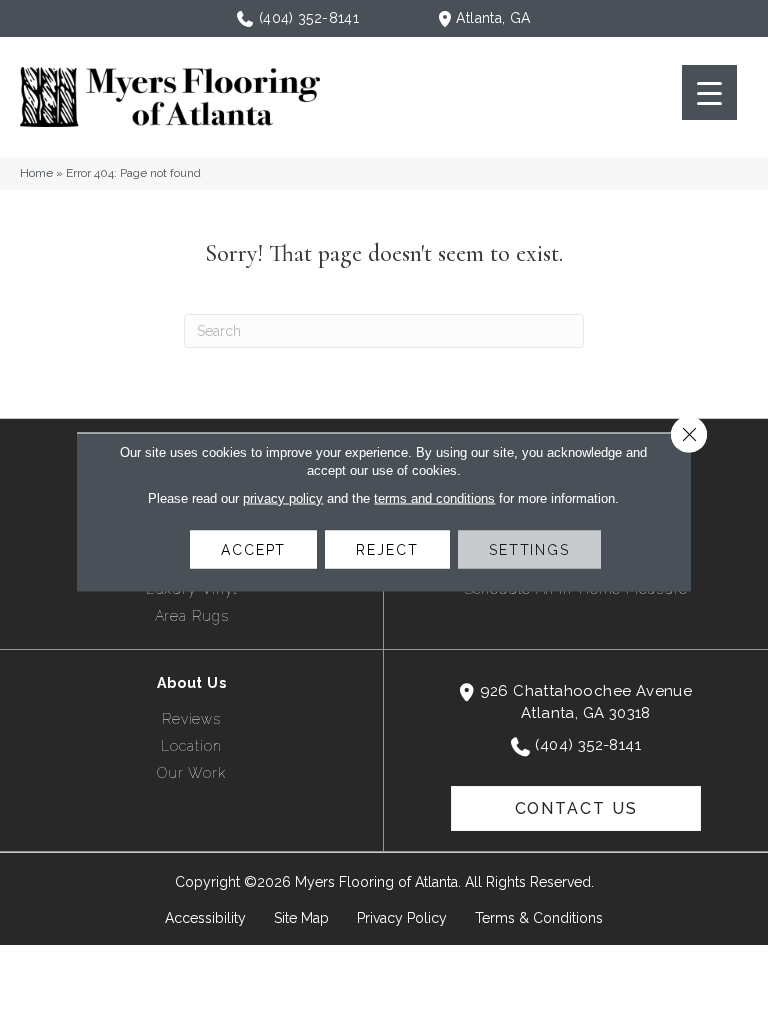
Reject (387, 550)
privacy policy (283, 498)
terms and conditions (434, 498)
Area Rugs (192, 616)
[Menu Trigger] (709, 92)
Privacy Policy (402, 918)
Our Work (191, 773)
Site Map (301, 918)
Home (36, 173)
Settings (529, 550)
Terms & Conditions (539, 918)
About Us (192, 683)
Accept (253, 550)
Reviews (191, 719)
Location (191, 746)
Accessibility (205, 918)
